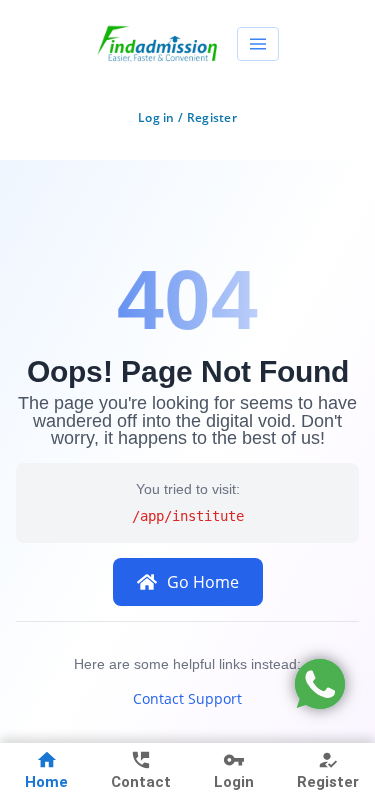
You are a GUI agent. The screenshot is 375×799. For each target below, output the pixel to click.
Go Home (203, 582)
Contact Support (187, 698)
